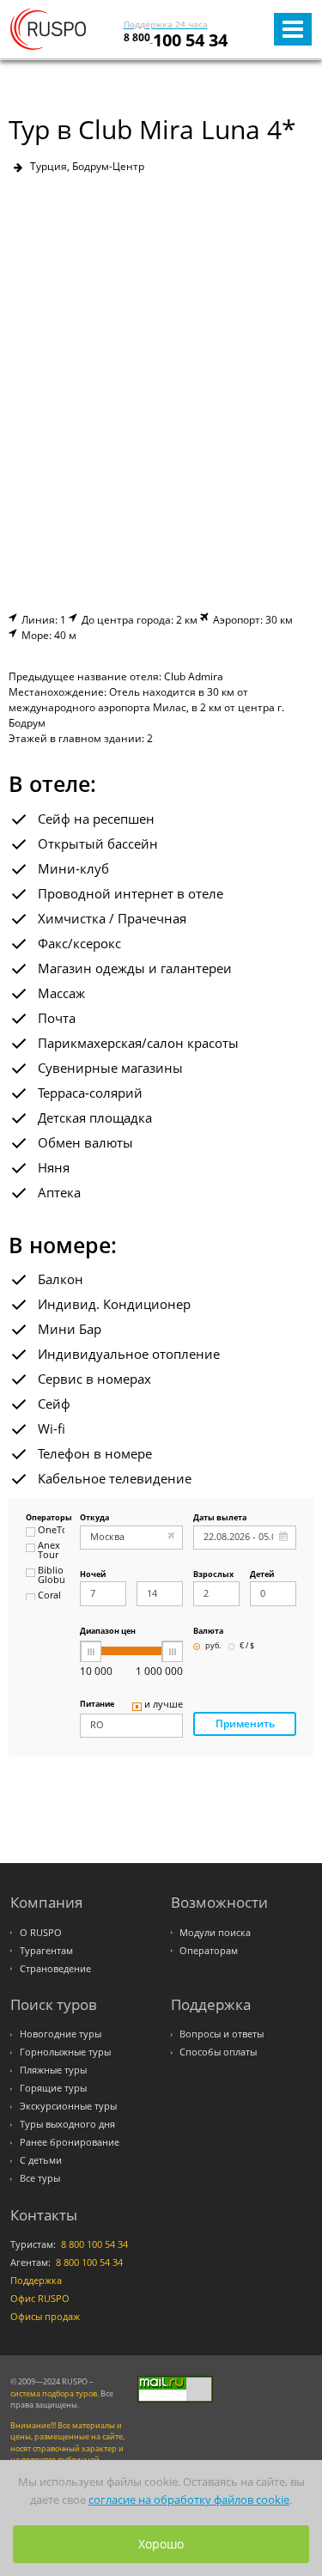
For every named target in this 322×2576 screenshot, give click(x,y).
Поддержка (36, 2281)
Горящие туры (53, 2088)
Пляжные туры (53, 2070)
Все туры (40, 2178)
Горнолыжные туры (65, 2052)
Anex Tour (49, 1551)
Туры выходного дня (67, 2124)
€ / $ (247, 1646)
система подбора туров (54, 2393)
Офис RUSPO (40, 2299)
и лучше (164, 1705)
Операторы (45, 1518)
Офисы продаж (45, 2317)
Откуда (94, 1518)
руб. (213, 1646)
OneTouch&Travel (51, 1531)
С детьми (41, 2160)
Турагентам (46, 1951)
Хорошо (161, 2544)
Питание (97, 1705)
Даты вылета (220, 1518)
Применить (245, 1723)
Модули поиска (215, 1933)
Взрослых (213, 1575)
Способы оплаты (218, 2052)
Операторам (209, 1951)
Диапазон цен (108, 1632)
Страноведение (55, 1969)
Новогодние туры (61, 2034)
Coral (49, 1596)
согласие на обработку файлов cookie (189, 2500)
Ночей (93, 1575)
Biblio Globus (51, 1576)
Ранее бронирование (70, 2142)
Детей (262, 1575)
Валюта (208, 1632)
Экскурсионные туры (68, 2106)
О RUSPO (41, 1933)
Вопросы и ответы (222, 2034)
